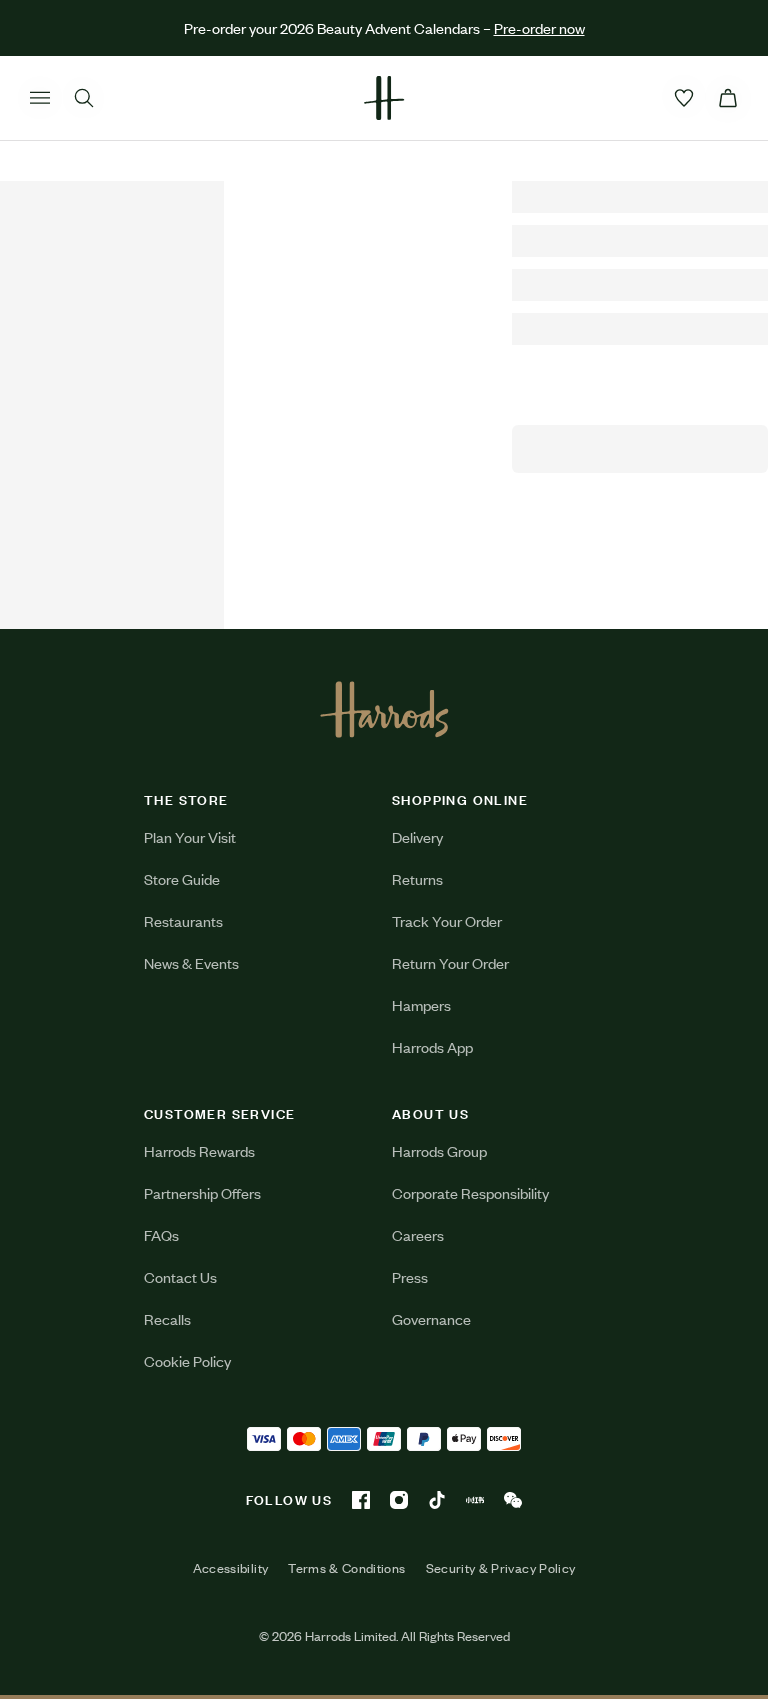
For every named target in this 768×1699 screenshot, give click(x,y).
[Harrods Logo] (384, 709)
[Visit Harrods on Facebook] (361, 1500)
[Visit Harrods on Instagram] (399, 1500)
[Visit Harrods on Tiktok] (437, 1500)
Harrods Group (439, 1150)
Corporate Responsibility (470, 1192)
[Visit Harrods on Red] (475, 1500)
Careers (418, 1234)
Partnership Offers (202, 1192)
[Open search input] (84, 98)
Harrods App (432, 1046)
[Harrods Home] (384, 98)
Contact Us (180, 1276)
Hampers (421, 1004)
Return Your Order (450, 962)
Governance (431, 1318)
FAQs (161, 1234)
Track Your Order (447, 920)
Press (410, 1276)
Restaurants (183, 920)
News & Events (191, 962)
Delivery (417, 836)
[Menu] (40, 98)
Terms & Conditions (346, 1568)
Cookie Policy (187, 1360)
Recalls (167, 1318)
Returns (417, 878)
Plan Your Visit (190, 836)
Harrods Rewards (199, 1150)
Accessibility (231, 1568)
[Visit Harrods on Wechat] (513, 1500)
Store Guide (182, 878)
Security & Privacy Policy (501, 1568)
